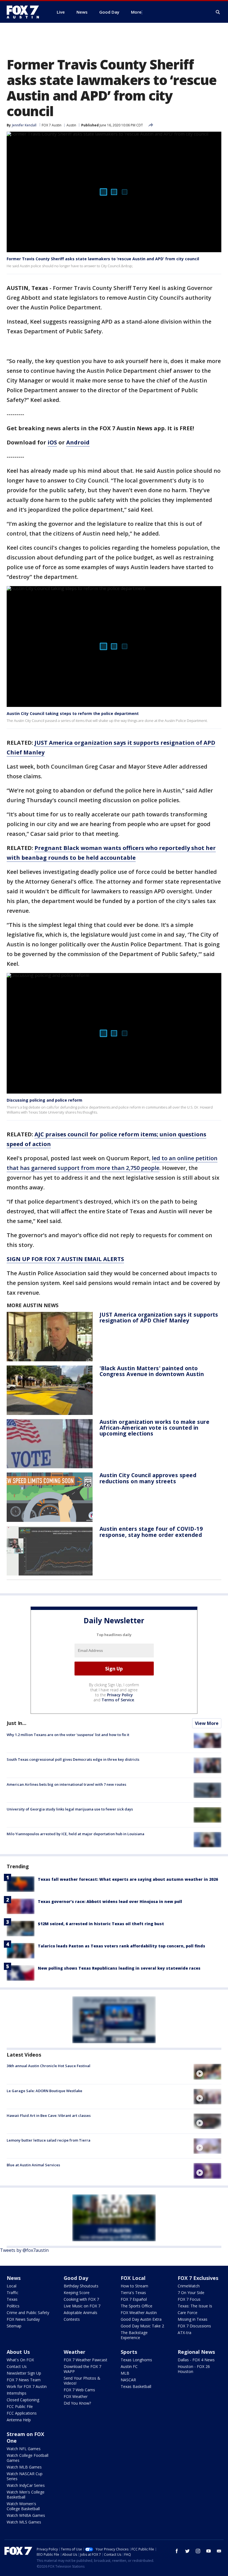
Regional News (196, 2352)
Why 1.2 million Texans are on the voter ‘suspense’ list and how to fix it (68, 1735)
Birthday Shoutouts (81, 2286)
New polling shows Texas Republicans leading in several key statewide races (119, 1968)
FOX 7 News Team (24, 2380)
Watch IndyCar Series (26, 2485)
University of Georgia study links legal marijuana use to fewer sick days (70, 1809)
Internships (17, 2393)
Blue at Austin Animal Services (33, 2165)
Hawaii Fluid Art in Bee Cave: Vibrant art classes (49, 2115)
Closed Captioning (23, 2400)
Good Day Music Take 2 (142, 2326)
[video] (207, 2072)
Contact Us (17, 2366)
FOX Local (133, 2278)
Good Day (76, 2278)
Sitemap (14, 2326)
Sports (129, 2352)
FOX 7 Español (134, 2299)
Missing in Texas (193, 2319)
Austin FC (129, 2366)
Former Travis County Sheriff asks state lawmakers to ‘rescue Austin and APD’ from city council (103, 259)
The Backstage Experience (134, 2335)
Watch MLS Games (24, 2522)
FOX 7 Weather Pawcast (86, 2360)
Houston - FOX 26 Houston (194, 2369)
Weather (75, 2352)
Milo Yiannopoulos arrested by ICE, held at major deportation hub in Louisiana (75, 1834)
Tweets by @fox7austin (24, 2250)
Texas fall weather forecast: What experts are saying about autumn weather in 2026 (128, 1879)
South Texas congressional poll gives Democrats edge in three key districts (73, 1759)
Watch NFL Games (24, 2449)
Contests (72, 2319)
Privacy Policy (120, 1695)
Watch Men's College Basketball (26, 2494)
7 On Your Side (191, 2293)
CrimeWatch (189, 2286)
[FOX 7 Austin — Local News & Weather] (25, 12)
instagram (198, 2551)
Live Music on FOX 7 (82, 2306)
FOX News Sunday (23, 2319)
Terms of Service (118, 1700)
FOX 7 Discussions (194, 2326)
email (219, 2551)
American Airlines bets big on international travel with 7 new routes (66, 1784)
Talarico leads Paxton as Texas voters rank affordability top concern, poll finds (122, 1946)
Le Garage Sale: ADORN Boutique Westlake (44, 2091)
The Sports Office (137, 2306)
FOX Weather (76, 2396)
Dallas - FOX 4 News (196, 2360)
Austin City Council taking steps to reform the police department (73, 713)
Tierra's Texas (133, 2293)
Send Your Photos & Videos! (82, 2381)
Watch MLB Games (24, 2467)
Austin (71, 125)
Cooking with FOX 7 (81, 2299)
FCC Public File (20, 2406)
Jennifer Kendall (24, 125)
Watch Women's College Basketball (23, 2506)
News (14, 2278)
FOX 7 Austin (52, 125)
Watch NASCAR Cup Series (25, 2476)
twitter (187, 2551)
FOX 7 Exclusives (198, 2278)
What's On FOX (20, 2360)
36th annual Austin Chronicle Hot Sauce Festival (49, 2066)
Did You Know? (77, 2403)
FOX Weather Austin (139, 2313)
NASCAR (128, 2380)
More (136, 12)
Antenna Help (19, 2420)
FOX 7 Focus (189, 2299)
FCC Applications (22, 2413)
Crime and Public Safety (28, 2313)
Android (78, 442)
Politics (13, 2306)
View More (207, 1723)
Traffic (13, 2293)
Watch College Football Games (28, 2458)
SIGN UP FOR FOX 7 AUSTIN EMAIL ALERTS (65, 1259)
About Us (18, 2352)
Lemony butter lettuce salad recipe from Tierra (49, 2140)
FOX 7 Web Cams (79, 2390)
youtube (209, 2551)
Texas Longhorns (136, 2360)
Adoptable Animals (80, 2313)
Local (12, 2286)
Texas (12, 2299)
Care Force (188, 2313)
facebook (177, 2551)
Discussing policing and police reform (44, 1100)
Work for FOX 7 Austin (27, 2386)
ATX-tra (184, 2333)
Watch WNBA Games (26, 2515)
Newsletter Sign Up (24, 2373)
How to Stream (134, 2286)
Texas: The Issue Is (195, 2306)
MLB (125, 2373)
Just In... (17, 1723)
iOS (52, 442)
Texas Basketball (136, 2386)
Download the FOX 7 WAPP (82, 2369)
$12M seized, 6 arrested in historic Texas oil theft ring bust (101, 1924)
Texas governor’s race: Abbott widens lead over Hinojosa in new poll (110, 1901)
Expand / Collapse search (218, 12)
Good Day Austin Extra (141, 2319)
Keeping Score (77, 2293)
